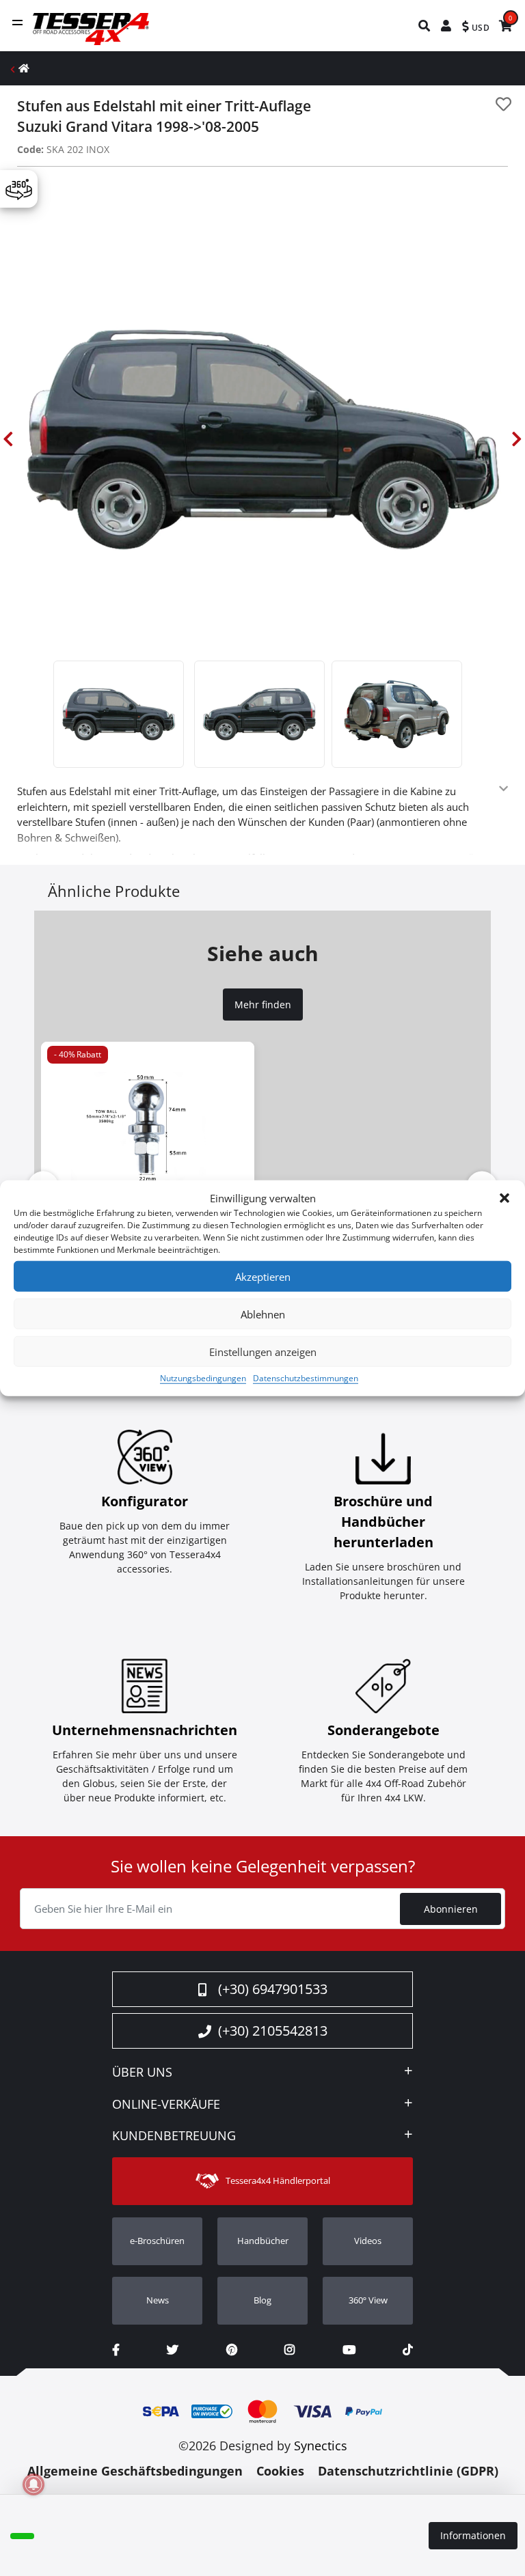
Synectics (321, 2446)
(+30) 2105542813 (273, 2031)
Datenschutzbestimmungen (306, 1378)
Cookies (280, 2471)
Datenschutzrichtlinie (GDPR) (408, 2471)
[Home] (24, 68)
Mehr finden (263, 1005)
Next (517, 439)
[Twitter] (173, 2350)
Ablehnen (263, 1314)
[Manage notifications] (33, 2484)
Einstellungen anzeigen (263, 1351)
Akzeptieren (263, 1276)
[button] (504, 1198)
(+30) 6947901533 (273, 1989)
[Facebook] (116, 2350)
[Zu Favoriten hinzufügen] (503, 104)
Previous (8, 439)
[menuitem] (425, 26)
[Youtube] (349, 2350)
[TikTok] (408, 2350)
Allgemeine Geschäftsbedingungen (135, 2471)
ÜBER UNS (142, 2073)
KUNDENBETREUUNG (174, 2136)
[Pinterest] (232, 2350)
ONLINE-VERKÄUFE (166, 2105)
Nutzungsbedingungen (203, 1378)
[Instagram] (290, 2350)
